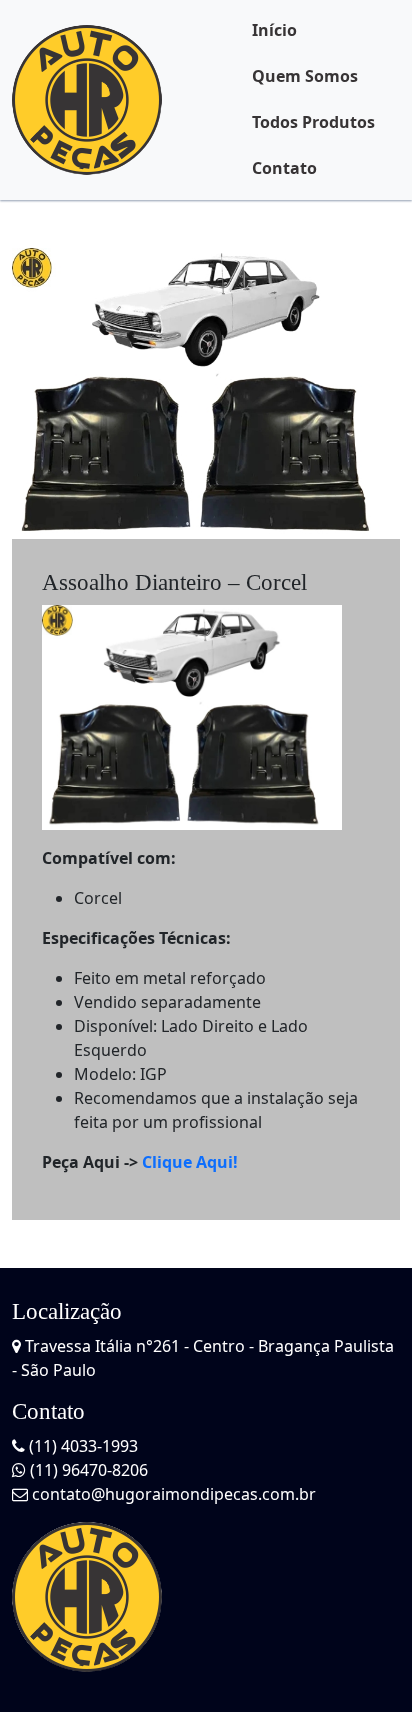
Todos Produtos (313, 122)
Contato (284, 168)
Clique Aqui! (190, 1162)
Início (274, 30)
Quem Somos (305, 76)
